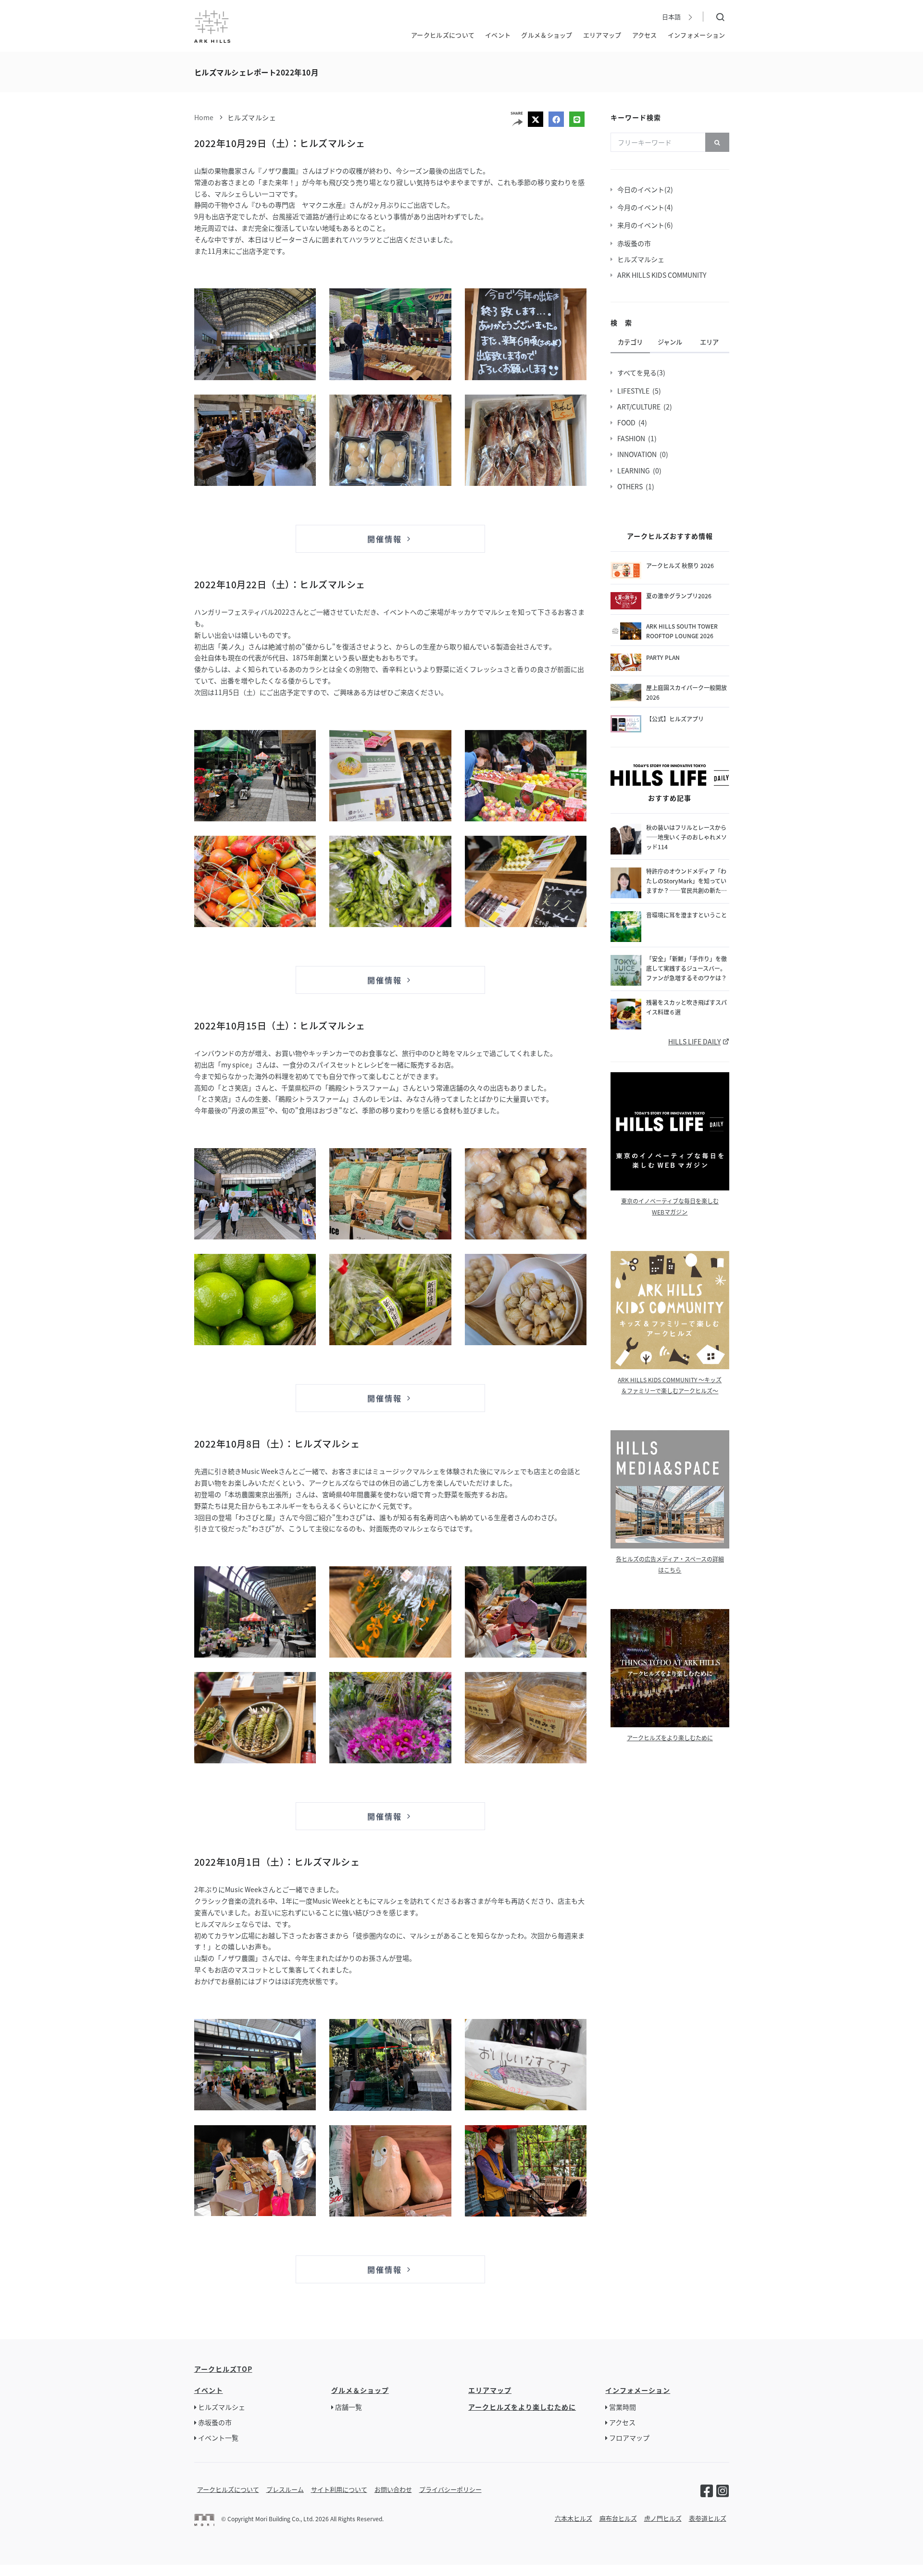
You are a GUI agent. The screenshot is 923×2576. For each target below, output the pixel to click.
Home (204, 117)
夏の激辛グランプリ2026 (679, 596)
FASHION (633, 438)
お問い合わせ (393, 2489)
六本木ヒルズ (574, 2518)
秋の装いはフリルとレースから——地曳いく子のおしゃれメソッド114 (686, 837)
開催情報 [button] (386, 539)
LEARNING (635, 471)
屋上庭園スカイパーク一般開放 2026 (687, 692)
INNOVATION (638, 454)
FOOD (628, 422)
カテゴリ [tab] (630, 342)
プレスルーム (285, 2489)
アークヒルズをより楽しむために (670, 1738)
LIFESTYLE (635, 391)
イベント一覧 (218, 2438)
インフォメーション (697, 35)
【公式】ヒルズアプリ (675, 719)
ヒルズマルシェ (252, 117)
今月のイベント (642, 207)
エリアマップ (602, 35)
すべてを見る (638, 372)
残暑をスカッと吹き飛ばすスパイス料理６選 (686, 1007)
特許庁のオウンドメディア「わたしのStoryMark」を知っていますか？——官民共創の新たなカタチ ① (686, 881)
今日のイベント (642, 189)
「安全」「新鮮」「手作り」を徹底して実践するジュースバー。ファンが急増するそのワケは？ (686, 968)
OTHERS (631, 486)
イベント (498, 35)
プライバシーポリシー (450, 2489)
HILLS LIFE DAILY (694, 1041)
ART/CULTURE (640, 407)
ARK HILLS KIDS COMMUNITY (663, 275)
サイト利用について (339, 2489)
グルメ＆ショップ (547, 35)
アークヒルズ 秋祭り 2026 (680, 565)
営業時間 (623, 2407)
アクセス (645, 35)
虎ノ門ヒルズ (663, 2518)
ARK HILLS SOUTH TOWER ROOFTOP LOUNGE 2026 (682, 631)
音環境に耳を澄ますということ (686, 915)
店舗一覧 (349, 2407)
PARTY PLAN (663, 657)
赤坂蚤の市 (636, 243)
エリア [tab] (709, 342)
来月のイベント (642, 225)
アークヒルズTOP (223, 2369)
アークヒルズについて (443, 35)
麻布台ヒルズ (618, 2518)
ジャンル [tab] (670, 342)
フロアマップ (629, 2438)
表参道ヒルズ (708, 2518)
